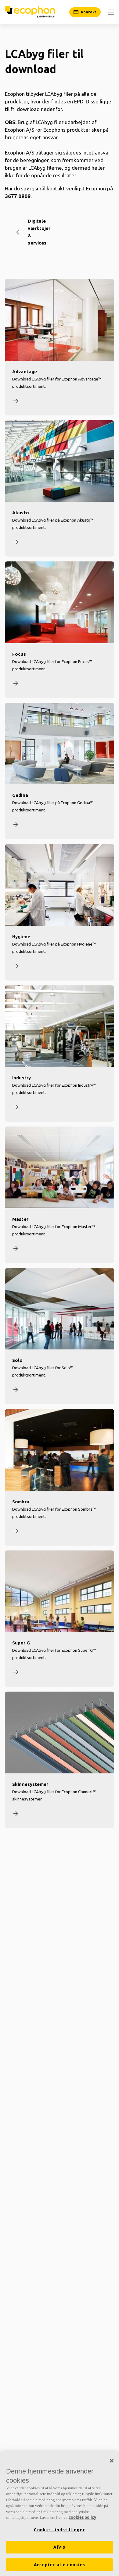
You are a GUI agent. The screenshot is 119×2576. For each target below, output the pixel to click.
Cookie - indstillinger (60, 2530)
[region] (60, 2514)
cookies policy (82, 2517)
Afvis (59, 2547)
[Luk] (112, 2461)
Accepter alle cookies (60, 2565)
